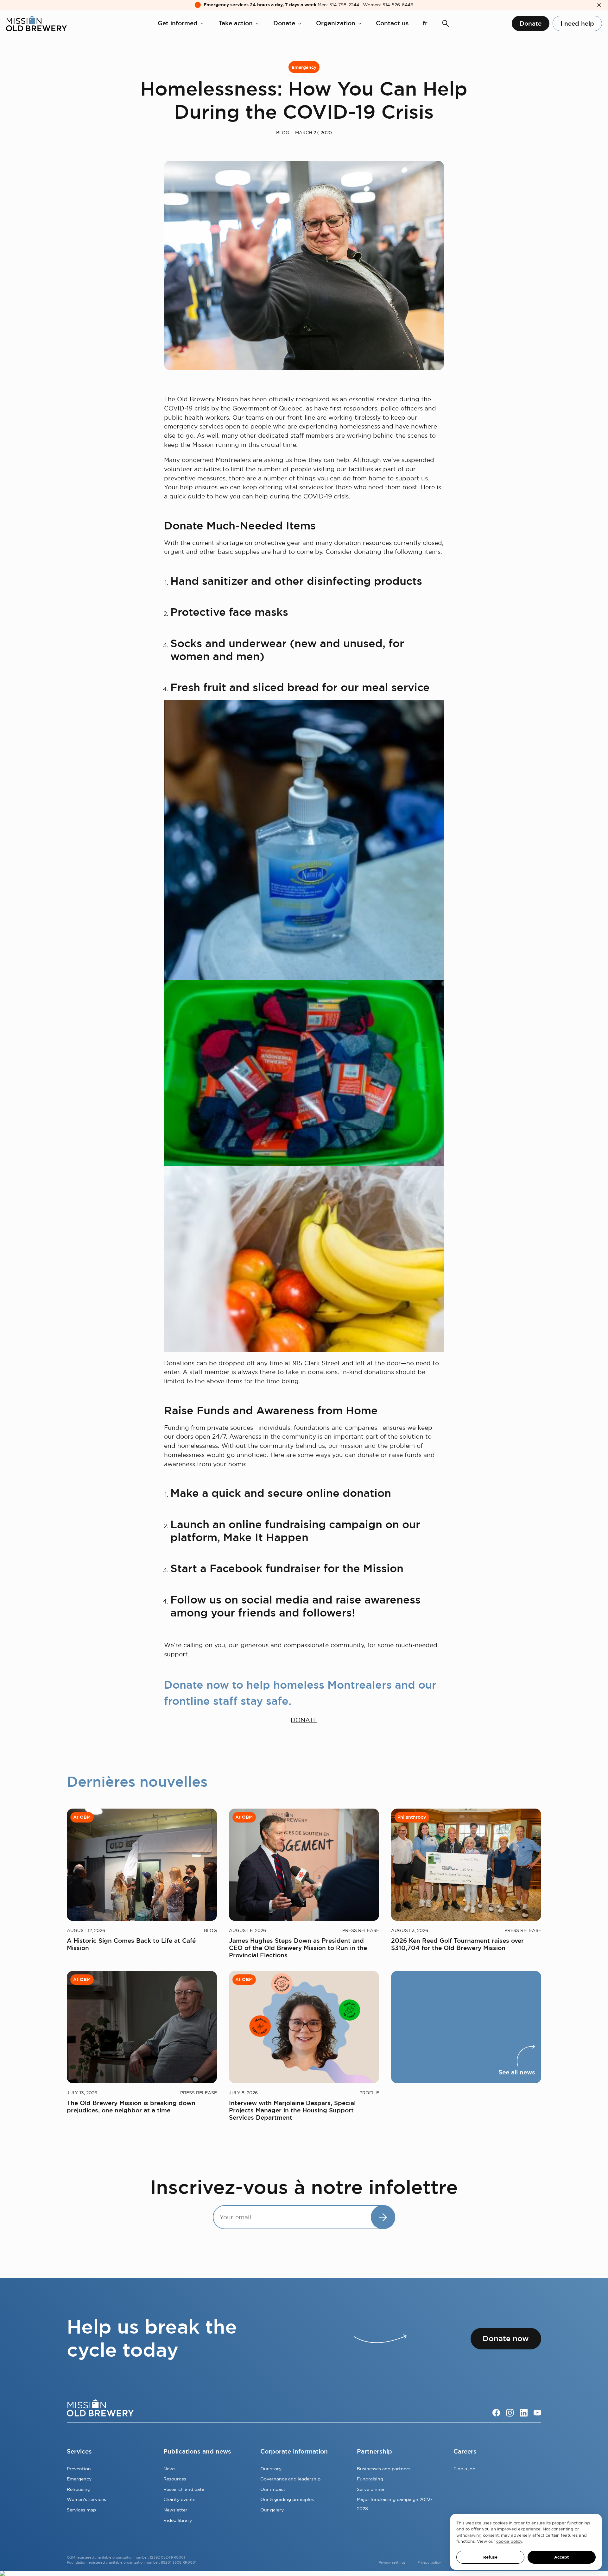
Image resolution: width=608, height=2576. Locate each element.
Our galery (272, 2510)
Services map (81, 2510)
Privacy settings (392, 2562)
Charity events (179, 2499)
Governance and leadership (290, 2479)
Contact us (392, 23)
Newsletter (175, 2510)
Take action (236, 23)
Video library (178, 2520)
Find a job (464, 2469)
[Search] (446, 24)
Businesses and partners (384, 2469)
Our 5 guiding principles (287, 2499)
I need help (577, 24)
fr (425, 23)
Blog (283, 133)
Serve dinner (371, 2489)
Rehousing (79, 2489)
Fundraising (370, 2479)
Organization (336, 23)
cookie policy (509, 2541)
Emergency (304, 67)
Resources (175, 2479)
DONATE (304, 1720)
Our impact (273, 2489)
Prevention (79, 2469)
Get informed (178, 23)
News (169, 2469)
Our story (271, 2469)
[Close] (599, 5)
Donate (284, 23)
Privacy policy (429, 2562)
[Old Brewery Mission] (36, 24)
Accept (561, 2557)
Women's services (86, 2499)
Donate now (506, 2338)
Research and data (184, 2489)
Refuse (490, 2557)
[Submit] (383, 2217)
